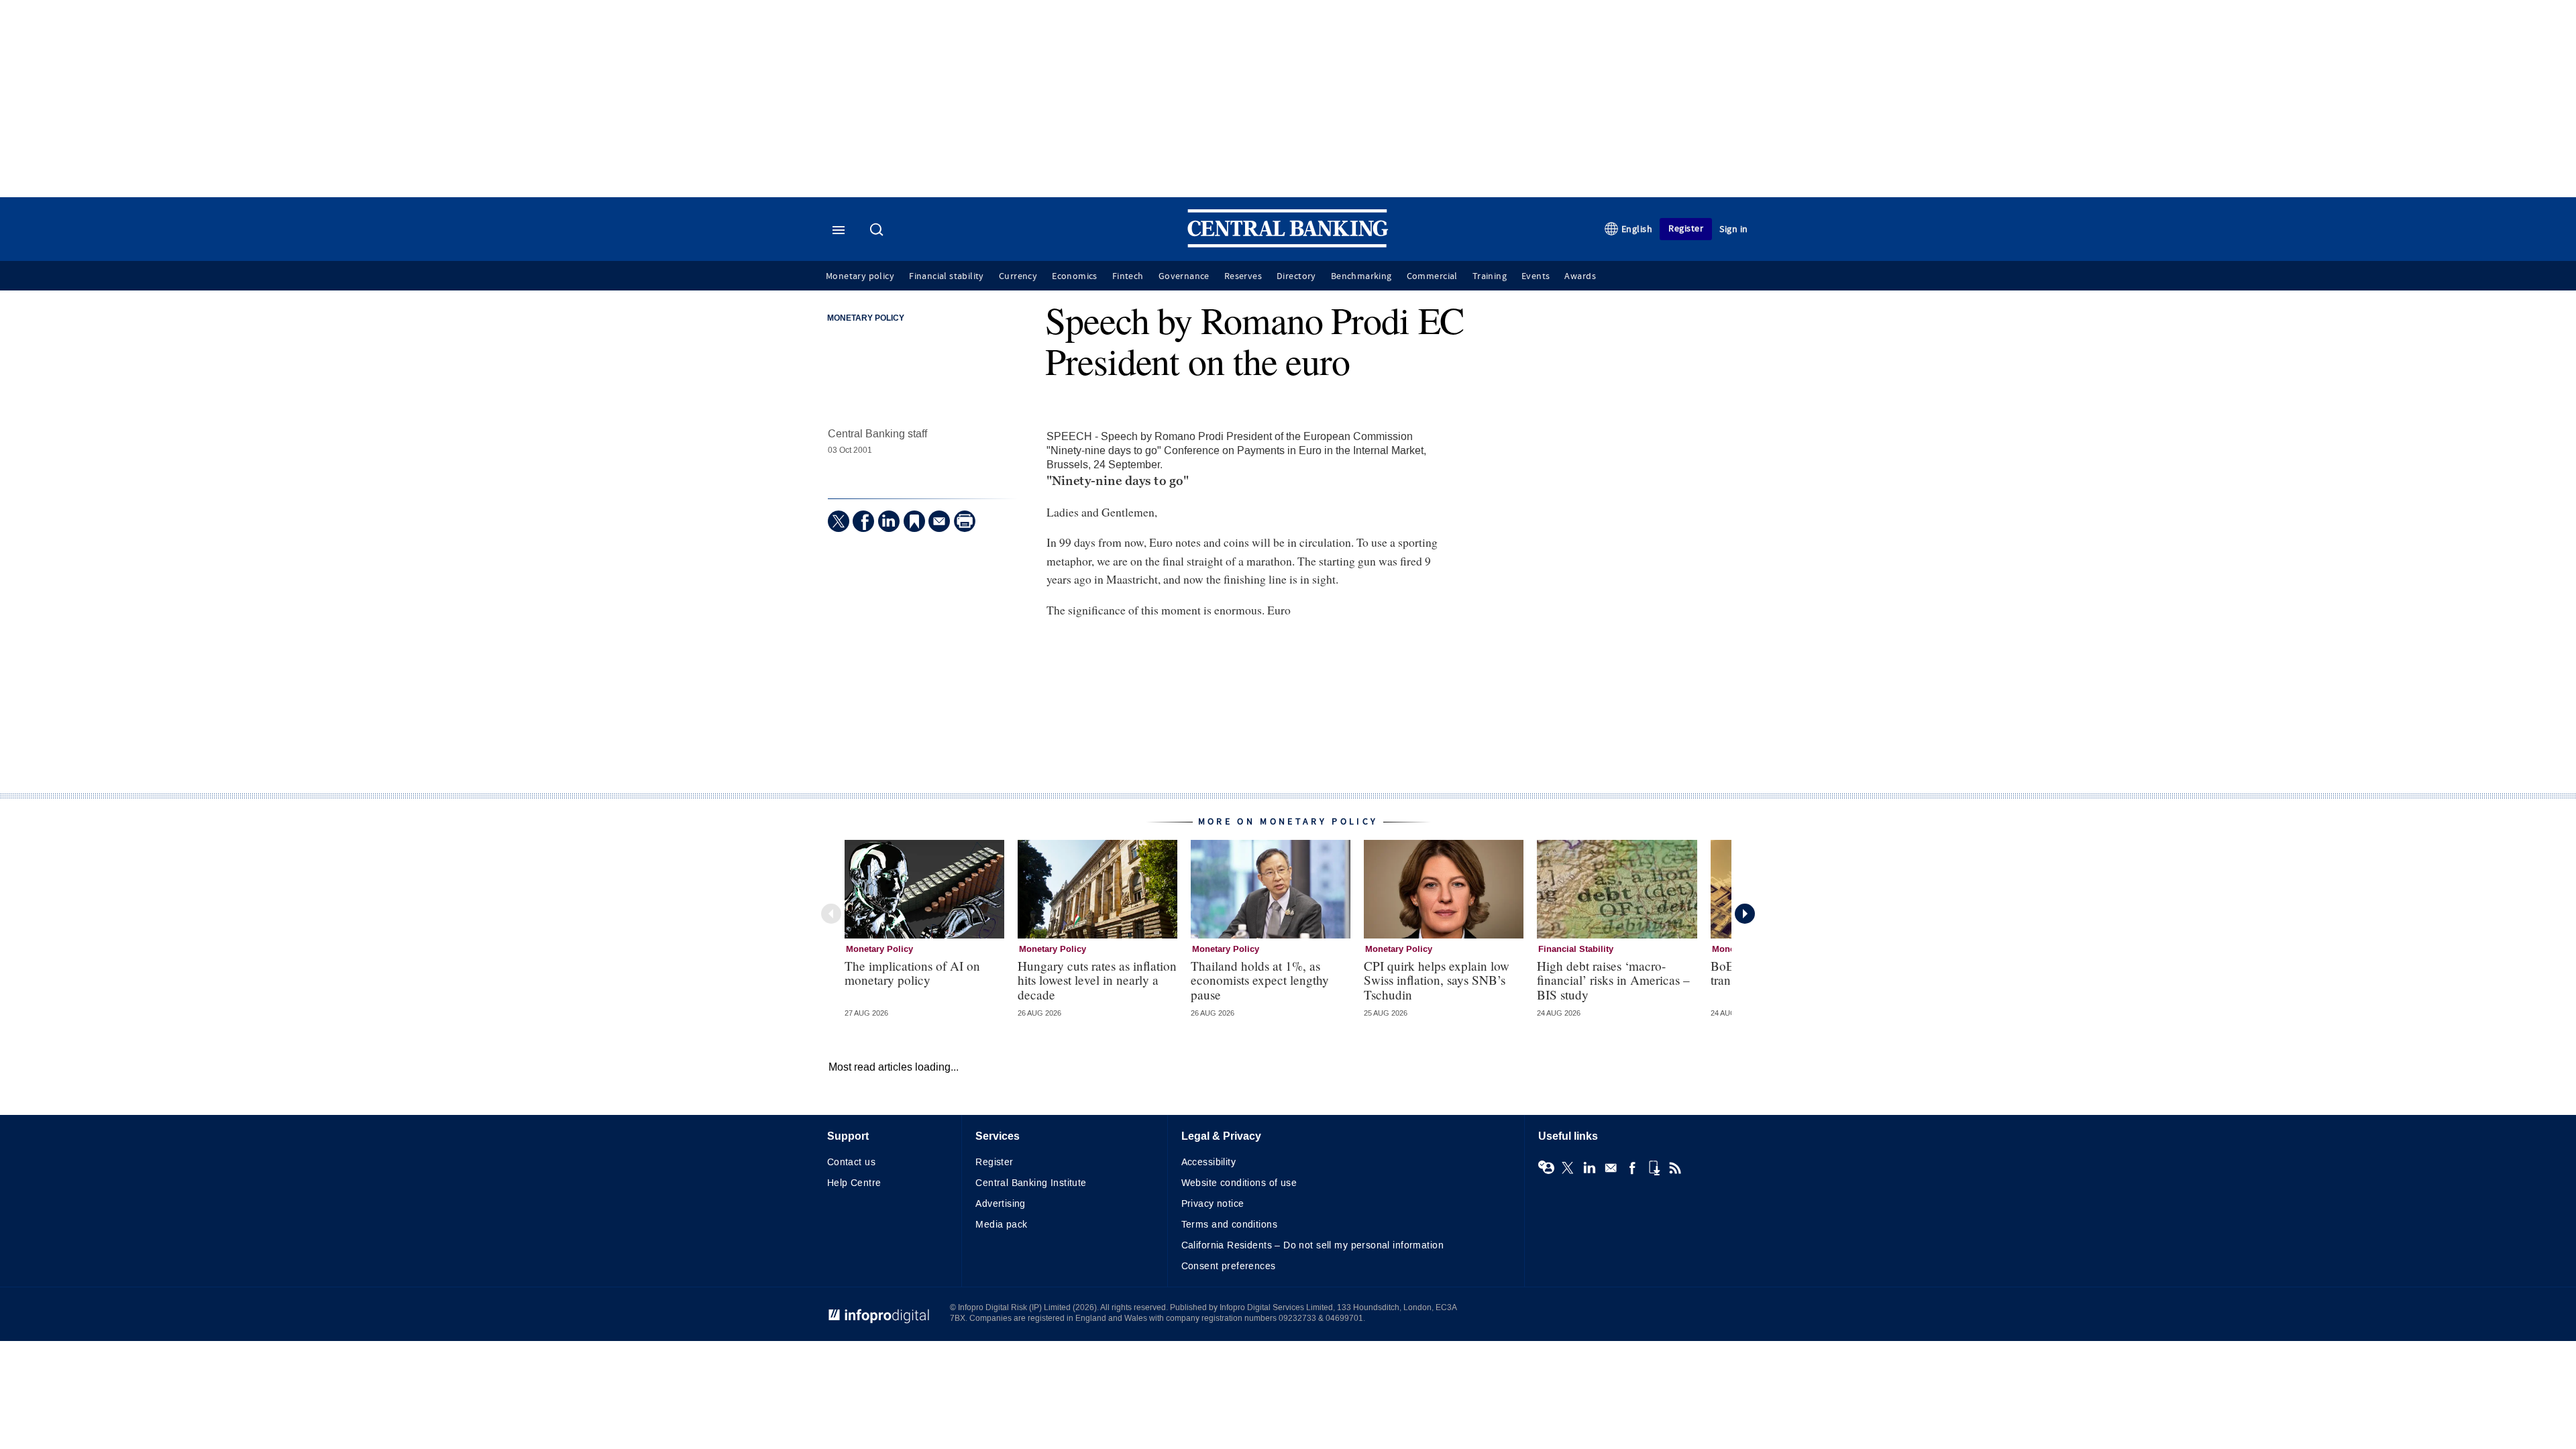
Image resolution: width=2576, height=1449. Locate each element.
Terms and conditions (1229, 1225)
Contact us (851, 1162)
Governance (1184, 276)
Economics (1075, 276)
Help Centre (854, 1183)
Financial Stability (1576, 949)
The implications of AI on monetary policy (912, 973)
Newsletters (1611, 1168)
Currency (1018, 276)
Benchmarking (1361, 276)
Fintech (1128, 276)
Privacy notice (1213, 1204)
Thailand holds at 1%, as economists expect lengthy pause (1260, 980)
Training (1490, 276)
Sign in (1734, 229)
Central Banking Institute (1031, 1183)
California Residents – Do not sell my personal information (1312, 1245)
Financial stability (947, 276)
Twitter (1568, 1168)
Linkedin (1589, 1168)
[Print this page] (965, 521)
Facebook (1632, 1168)
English (1637, 229)
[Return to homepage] (1288, 245)
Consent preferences (1229, 1266)
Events (1536, 276)
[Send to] (939, 521)
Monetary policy (860, 276)
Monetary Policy (866, 319)
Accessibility (1209, 1162)
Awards (1580, 276)
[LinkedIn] (889, 521)
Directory (1296, 276)
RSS (1675, 1168)
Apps (1654, 1168)
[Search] (878, 231)
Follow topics (1546, 1168)
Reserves (1243, 276)
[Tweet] (839, 521)
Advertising (1001, 1204)
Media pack (1001, 1225)
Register (1686, 228)
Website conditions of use (1239, 1183)
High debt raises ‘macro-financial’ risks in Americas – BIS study (1613, 980)
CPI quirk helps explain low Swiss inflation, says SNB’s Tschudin (1437, 980)
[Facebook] (863, 521)
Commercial (1432, 276)
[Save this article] (914, 521)
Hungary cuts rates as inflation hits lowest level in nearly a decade (1097, 980)
